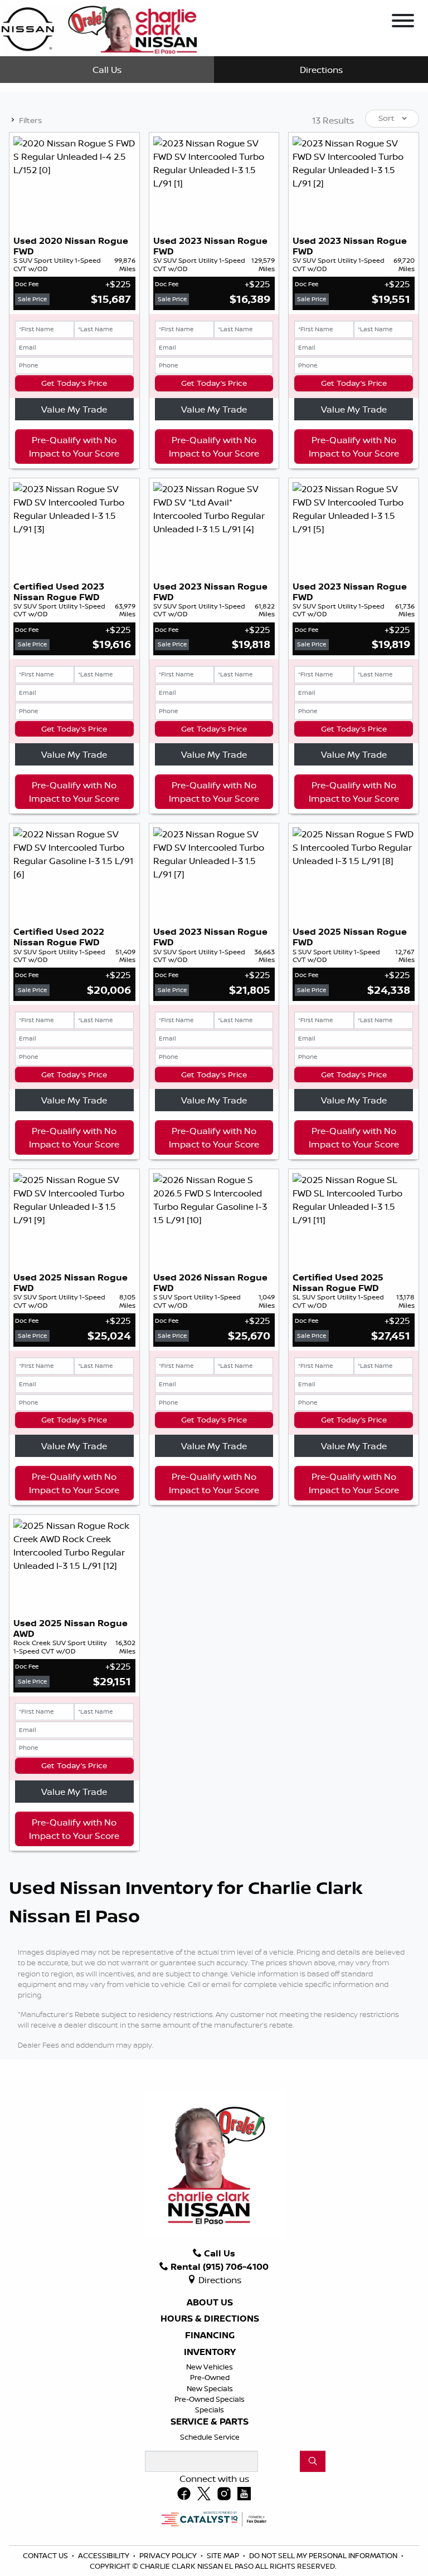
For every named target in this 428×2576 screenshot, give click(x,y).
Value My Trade (74, 409)
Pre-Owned (210, 2377)
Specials (210, 2410)
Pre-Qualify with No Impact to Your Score (74, 446)
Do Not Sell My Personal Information (324, 2555)
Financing (210, 2335)
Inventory (210, 2352)
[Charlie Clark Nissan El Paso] (99, 27)
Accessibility (104, 2555)
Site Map (224, 2555)
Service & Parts (210, 2422)
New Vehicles (210, 2367)
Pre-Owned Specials (210, 2399)
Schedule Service (210, 2437)
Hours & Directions (210, 2319)
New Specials (210, 2388)
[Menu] (403, 22)
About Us (210, 2303)
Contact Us (46, 2555)
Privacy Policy (169, 2555)
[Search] (313, 2461)
